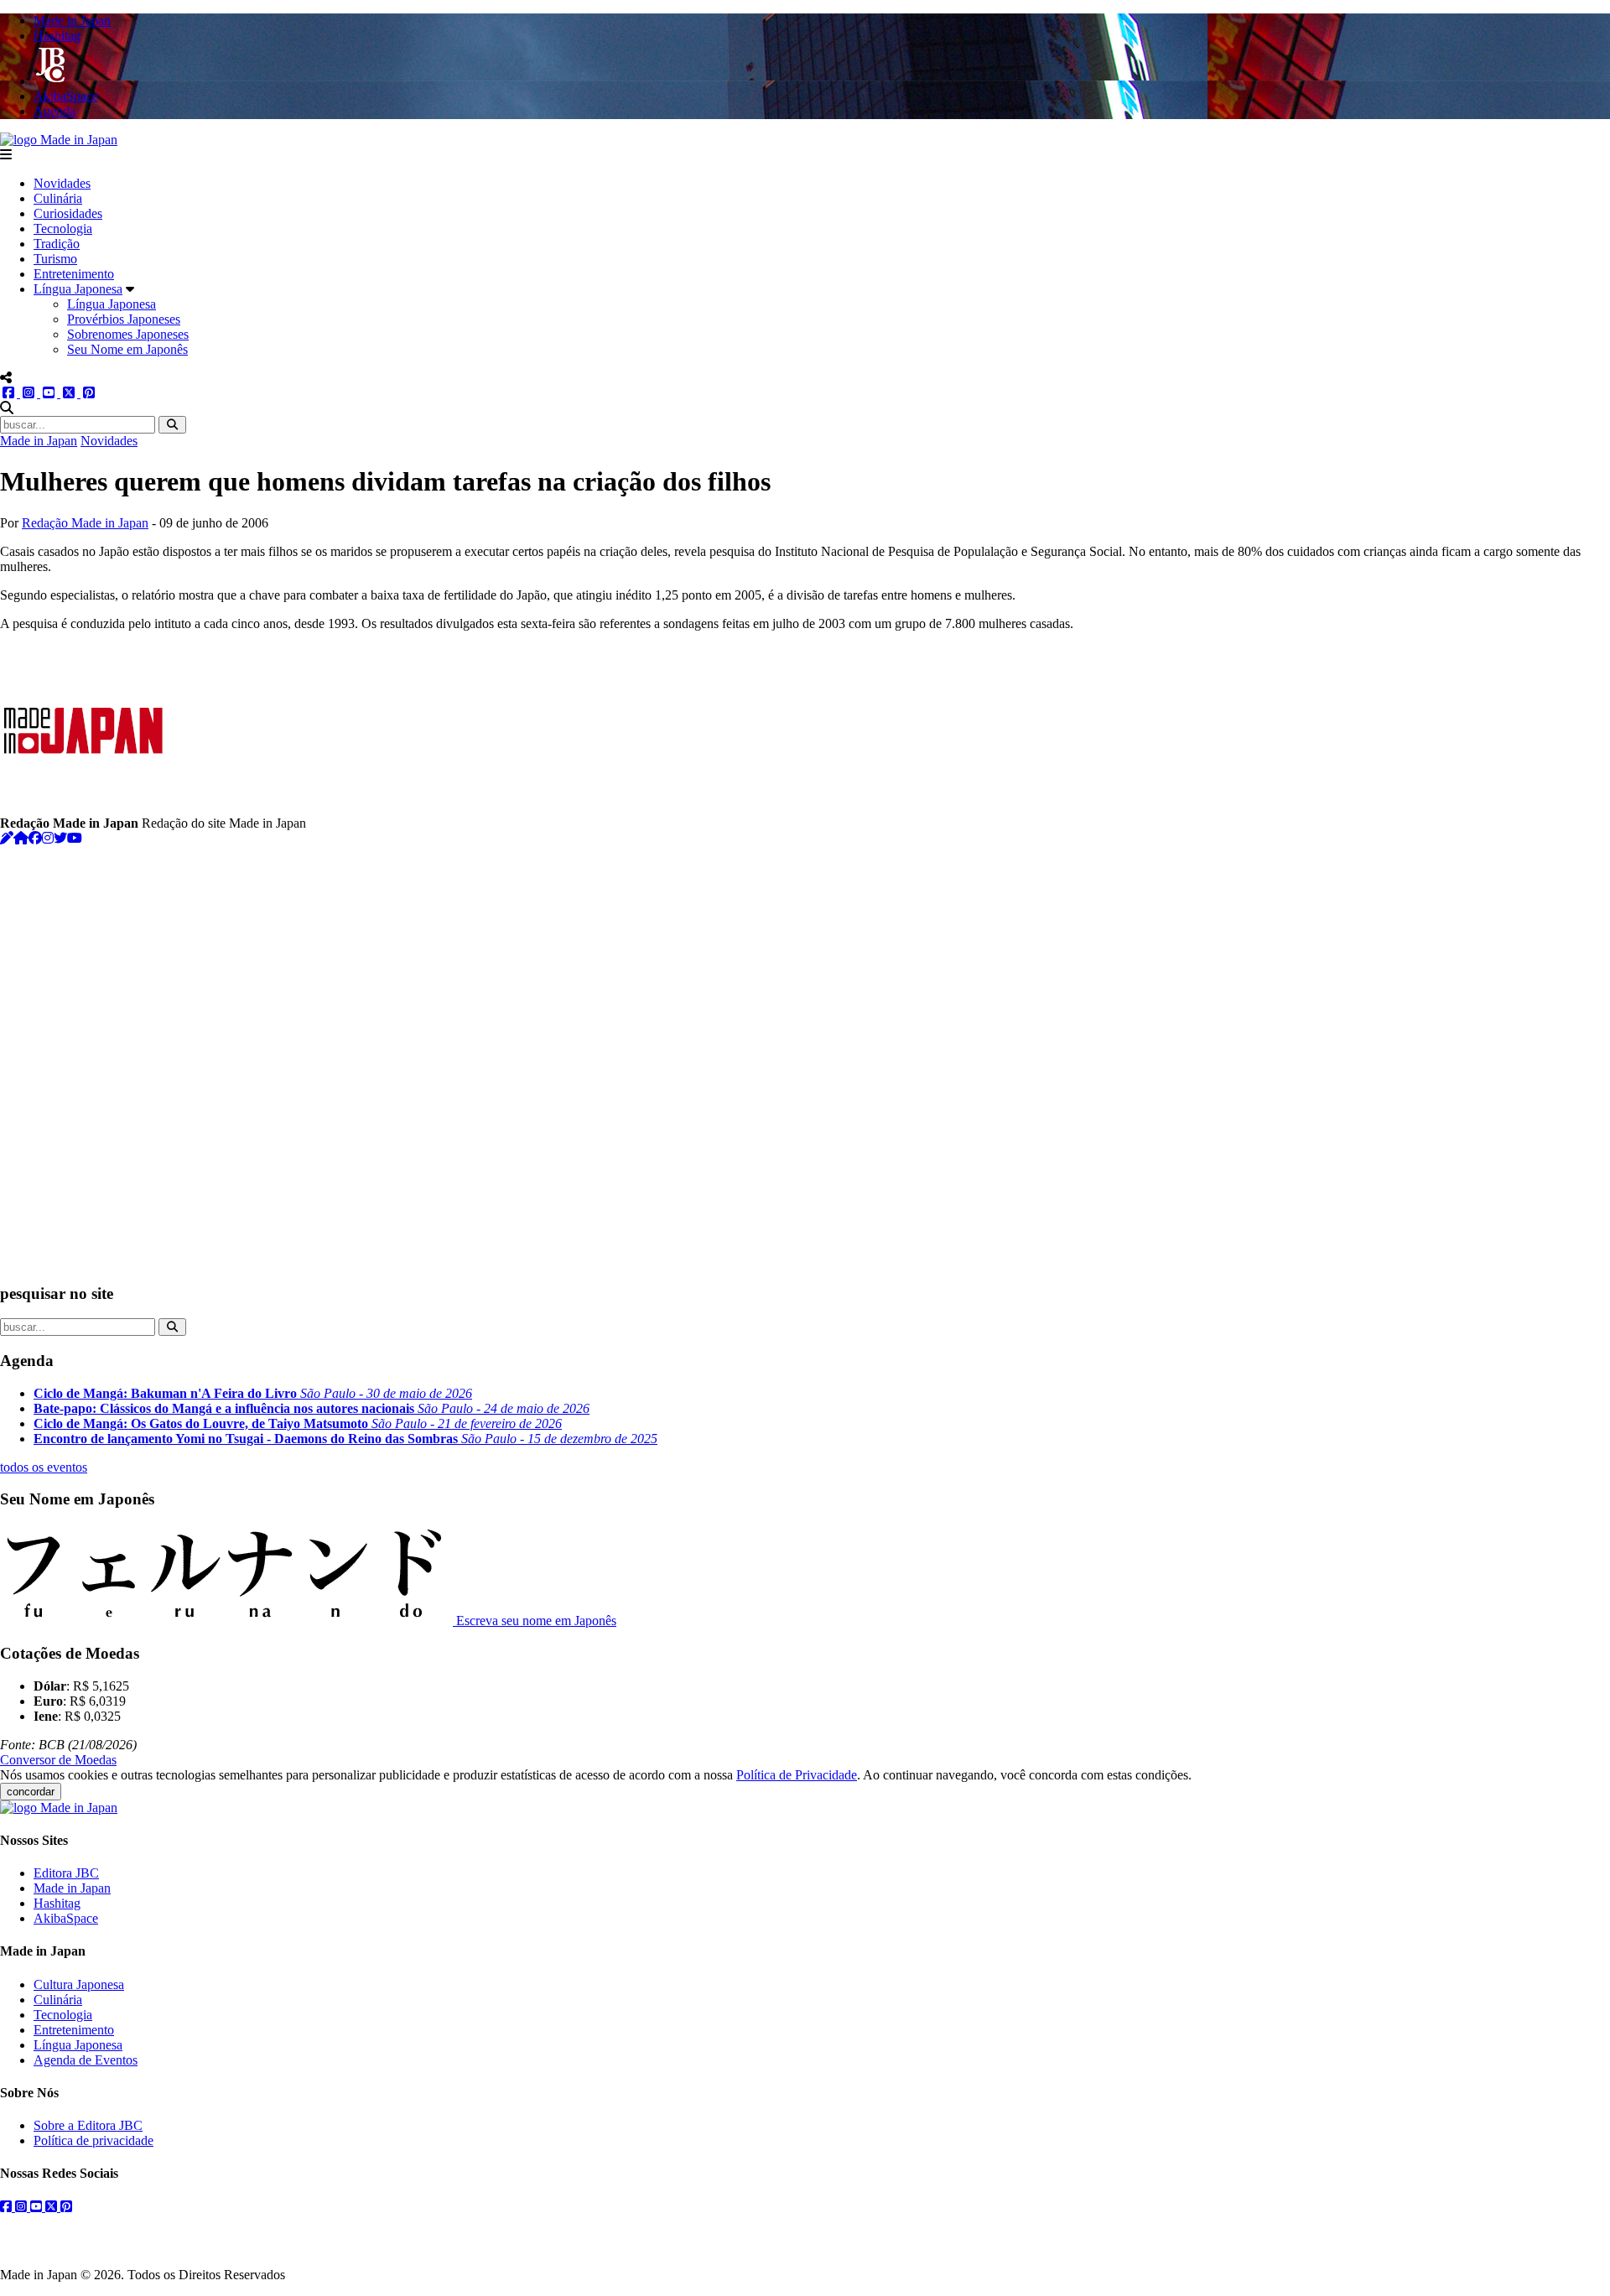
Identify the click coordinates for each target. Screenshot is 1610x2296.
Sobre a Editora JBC (88, 2125)
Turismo (55, 259)
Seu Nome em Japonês (127, 349)
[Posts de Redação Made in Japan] (7, 838)
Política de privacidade (93, 2140)
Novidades (62, 183)
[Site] (21, 838)
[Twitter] (60, 838)
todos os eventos (44, 1467)
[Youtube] (75, 838)
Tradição (57, 244)
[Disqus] (805, 1056)
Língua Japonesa (78, 289)
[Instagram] (48, 838)
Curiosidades (68, 213)
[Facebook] (35, 838)
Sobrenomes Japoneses (128, 334)
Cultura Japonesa (79, 1984)
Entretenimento (74, 274)
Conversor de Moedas (58, 1760)
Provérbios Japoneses (124, 319)
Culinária (58, 198)
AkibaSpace (66, 1918)
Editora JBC (66, 1873)
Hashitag (57, 1903)
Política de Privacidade (797, 1775)
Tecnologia (63, 229)
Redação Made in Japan (85, 523)
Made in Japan (39, 441)
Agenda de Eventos (86, 2060)
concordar (31, 1792)
